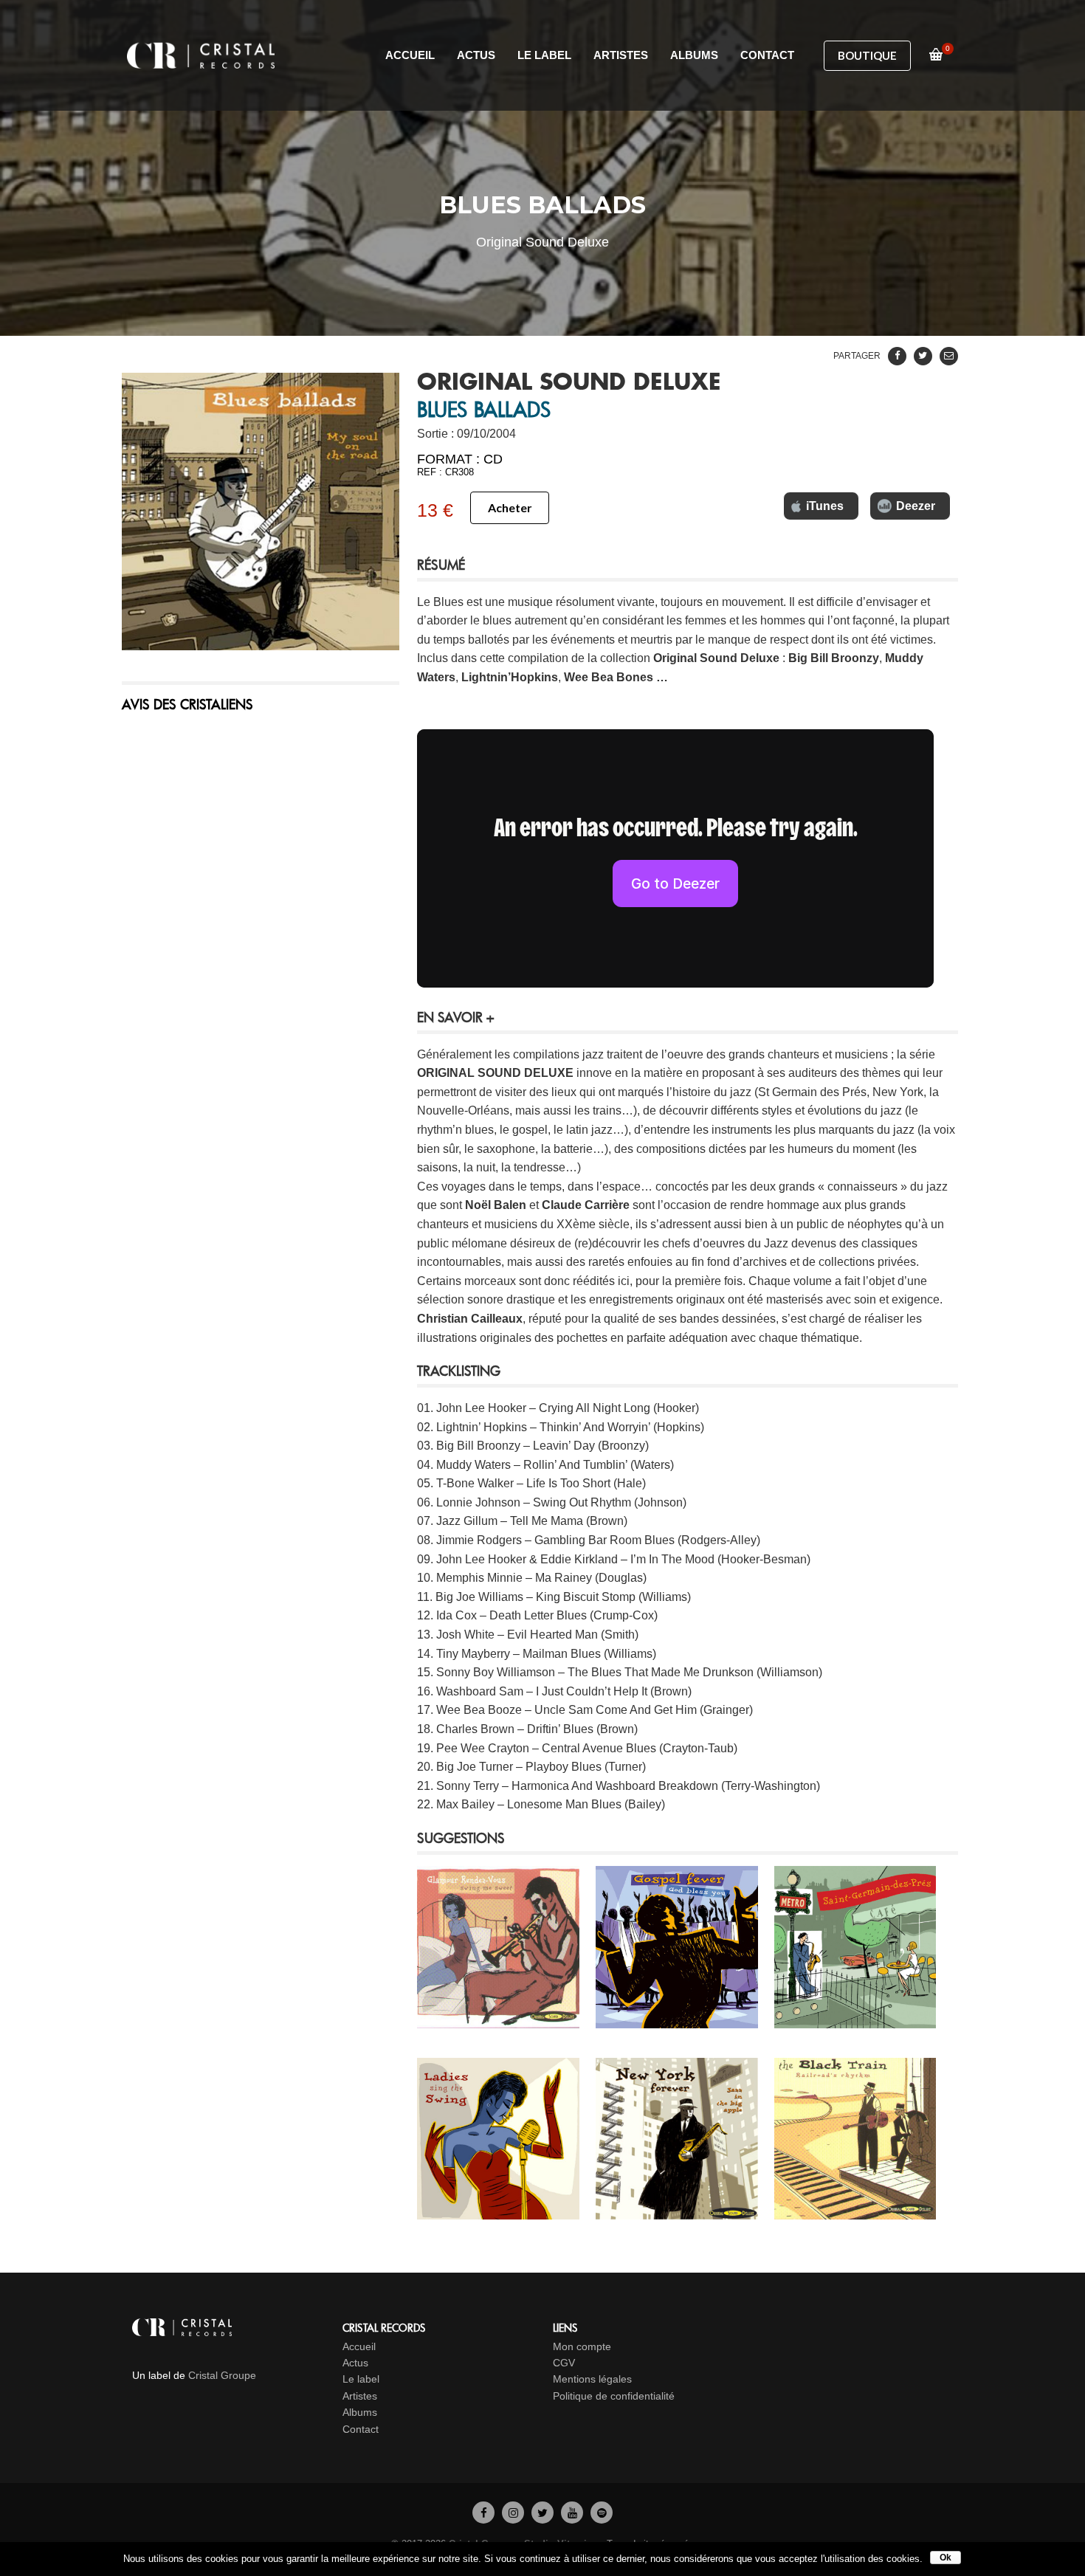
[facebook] (483, 2513)
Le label (361, 2379)
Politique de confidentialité (614, 2396)
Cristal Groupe (222, 2375)
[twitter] (542, 2513)
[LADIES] (498, 2210)
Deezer (916, 506)
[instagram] (513, 2513)
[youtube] (572, 2513)
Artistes (360, 2396)
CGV (564, 2363)
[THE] (855, 2210)
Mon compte (582, 2346)
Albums (360, 2412)
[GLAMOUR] (498, 2018)
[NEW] (677, 2210)
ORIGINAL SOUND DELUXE (569, 383)
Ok (945, 2558)
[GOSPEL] (677, 2018)
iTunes (825, 506)
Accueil (359, 2346)
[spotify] (602, 2513)
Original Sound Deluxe (716, 658)
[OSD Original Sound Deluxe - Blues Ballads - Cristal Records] (261, 512)
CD (493, 459)
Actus (355, 2363)
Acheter (510, 507)
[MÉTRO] (855, 2018)
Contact (361, 2429)
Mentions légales (592, 2379)
